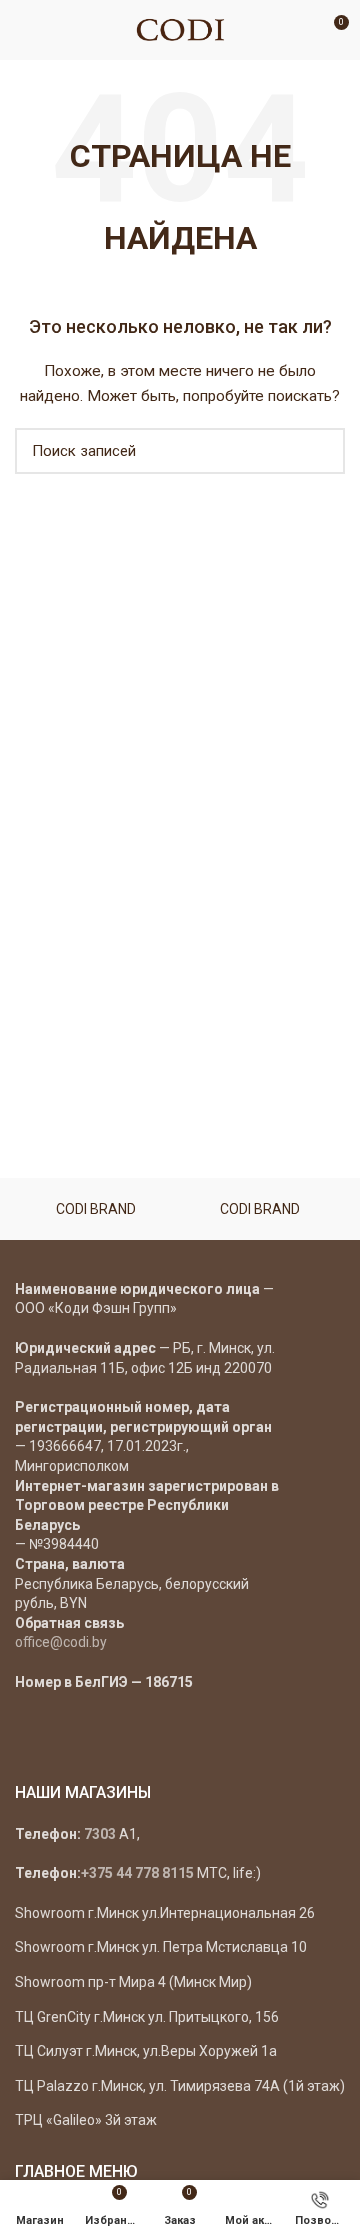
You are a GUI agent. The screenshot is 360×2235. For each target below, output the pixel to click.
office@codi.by (61, 1642)
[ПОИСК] (318, 451)
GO (304, 30)
